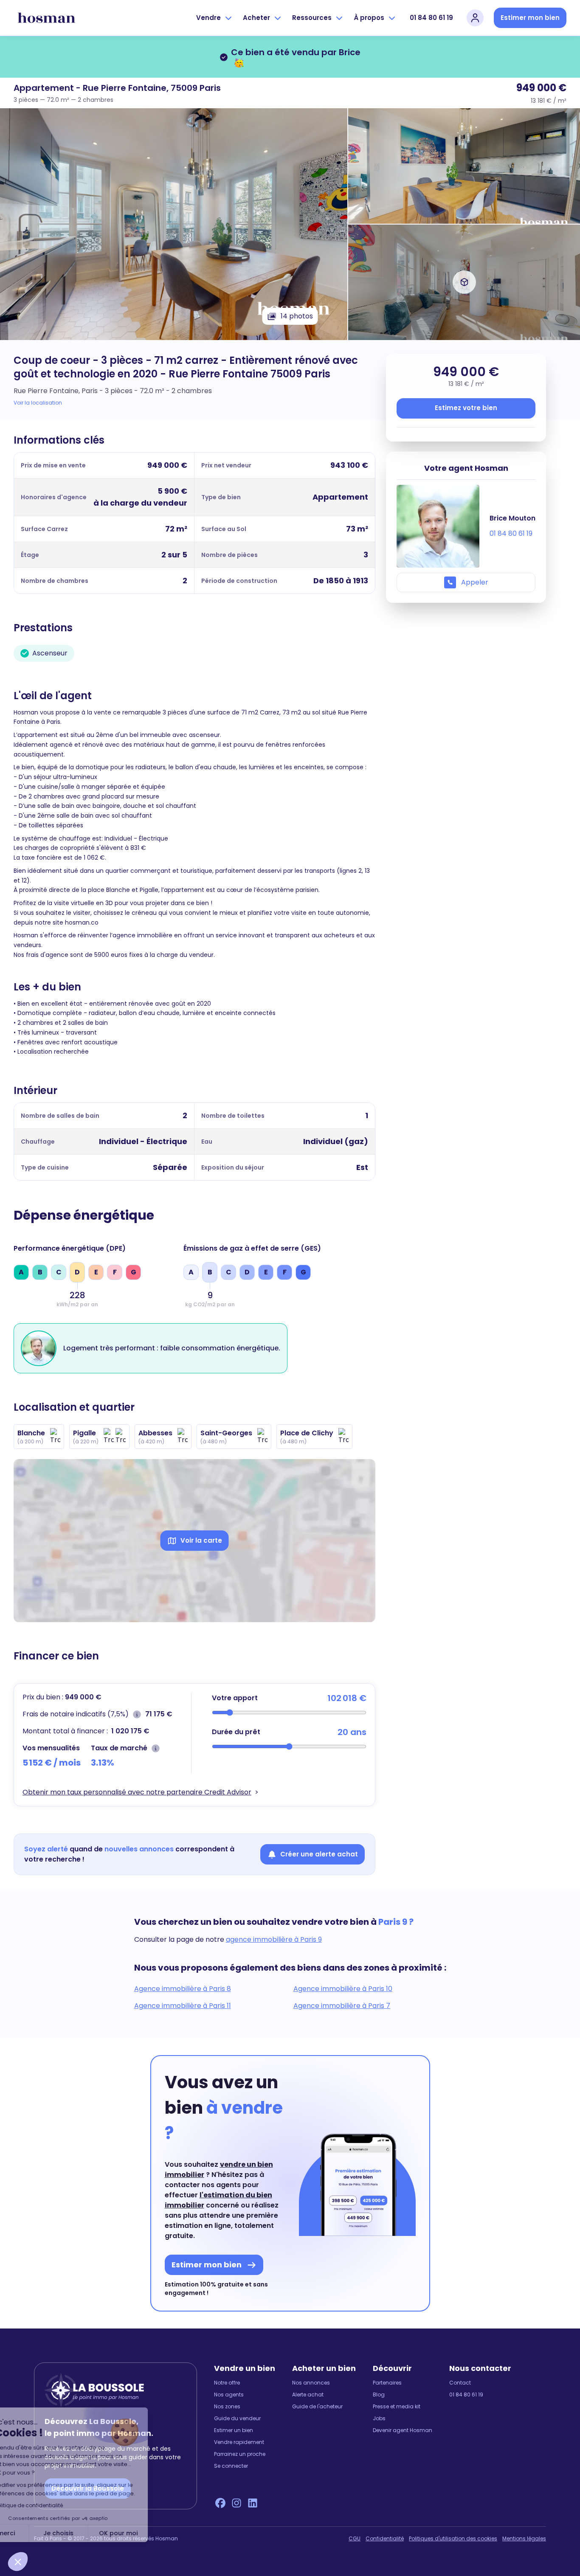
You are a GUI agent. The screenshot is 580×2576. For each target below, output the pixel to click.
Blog (379, 2395)
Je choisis (97, 2533)
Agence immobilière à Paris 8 (183, 1989)
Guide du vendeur (237, 2419)
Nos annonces (311, 2383)
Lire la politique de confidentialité (59, 2505)
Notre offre (227, 2383)
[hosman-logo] (46, 18)
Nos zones (227, 2407)
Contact (460, 2383)
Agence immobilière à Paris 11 (183, 2006)
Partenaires (387, 2383)
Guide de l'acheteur (317, 2407)
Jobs (379, 2419)
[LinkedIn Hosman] (253, 2503)
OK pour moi (157, 2533)
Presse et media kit (397, 2407)
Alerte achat (308, 2395)
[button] (18, 2562)
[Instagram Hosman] (237, 2503)
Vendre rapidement (239, 2442)
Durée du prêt (236, 1732)
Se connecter (231, 2466)
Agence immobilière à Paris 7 (342, 2006)
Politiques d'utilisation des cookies (453, 2539)
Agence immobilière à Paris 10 (343, 1989)
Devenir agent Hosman (403, 2430)
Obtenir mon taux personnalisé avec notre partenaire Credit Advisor (137, 1792)
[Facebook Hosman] (220, 2503)
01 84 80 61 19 (431, 18)
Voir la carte (201, 1540)
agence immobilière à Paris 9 (274, 1939)
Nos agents (229, 2395)
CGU (355, 2539)
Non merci (38, 2533)
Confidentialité (385, 2539)
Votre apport (235, 1698)
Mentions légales (524, 2539)
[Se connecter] (475, 18)
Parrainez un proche (240, 2454)
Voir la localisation (38, 403)
